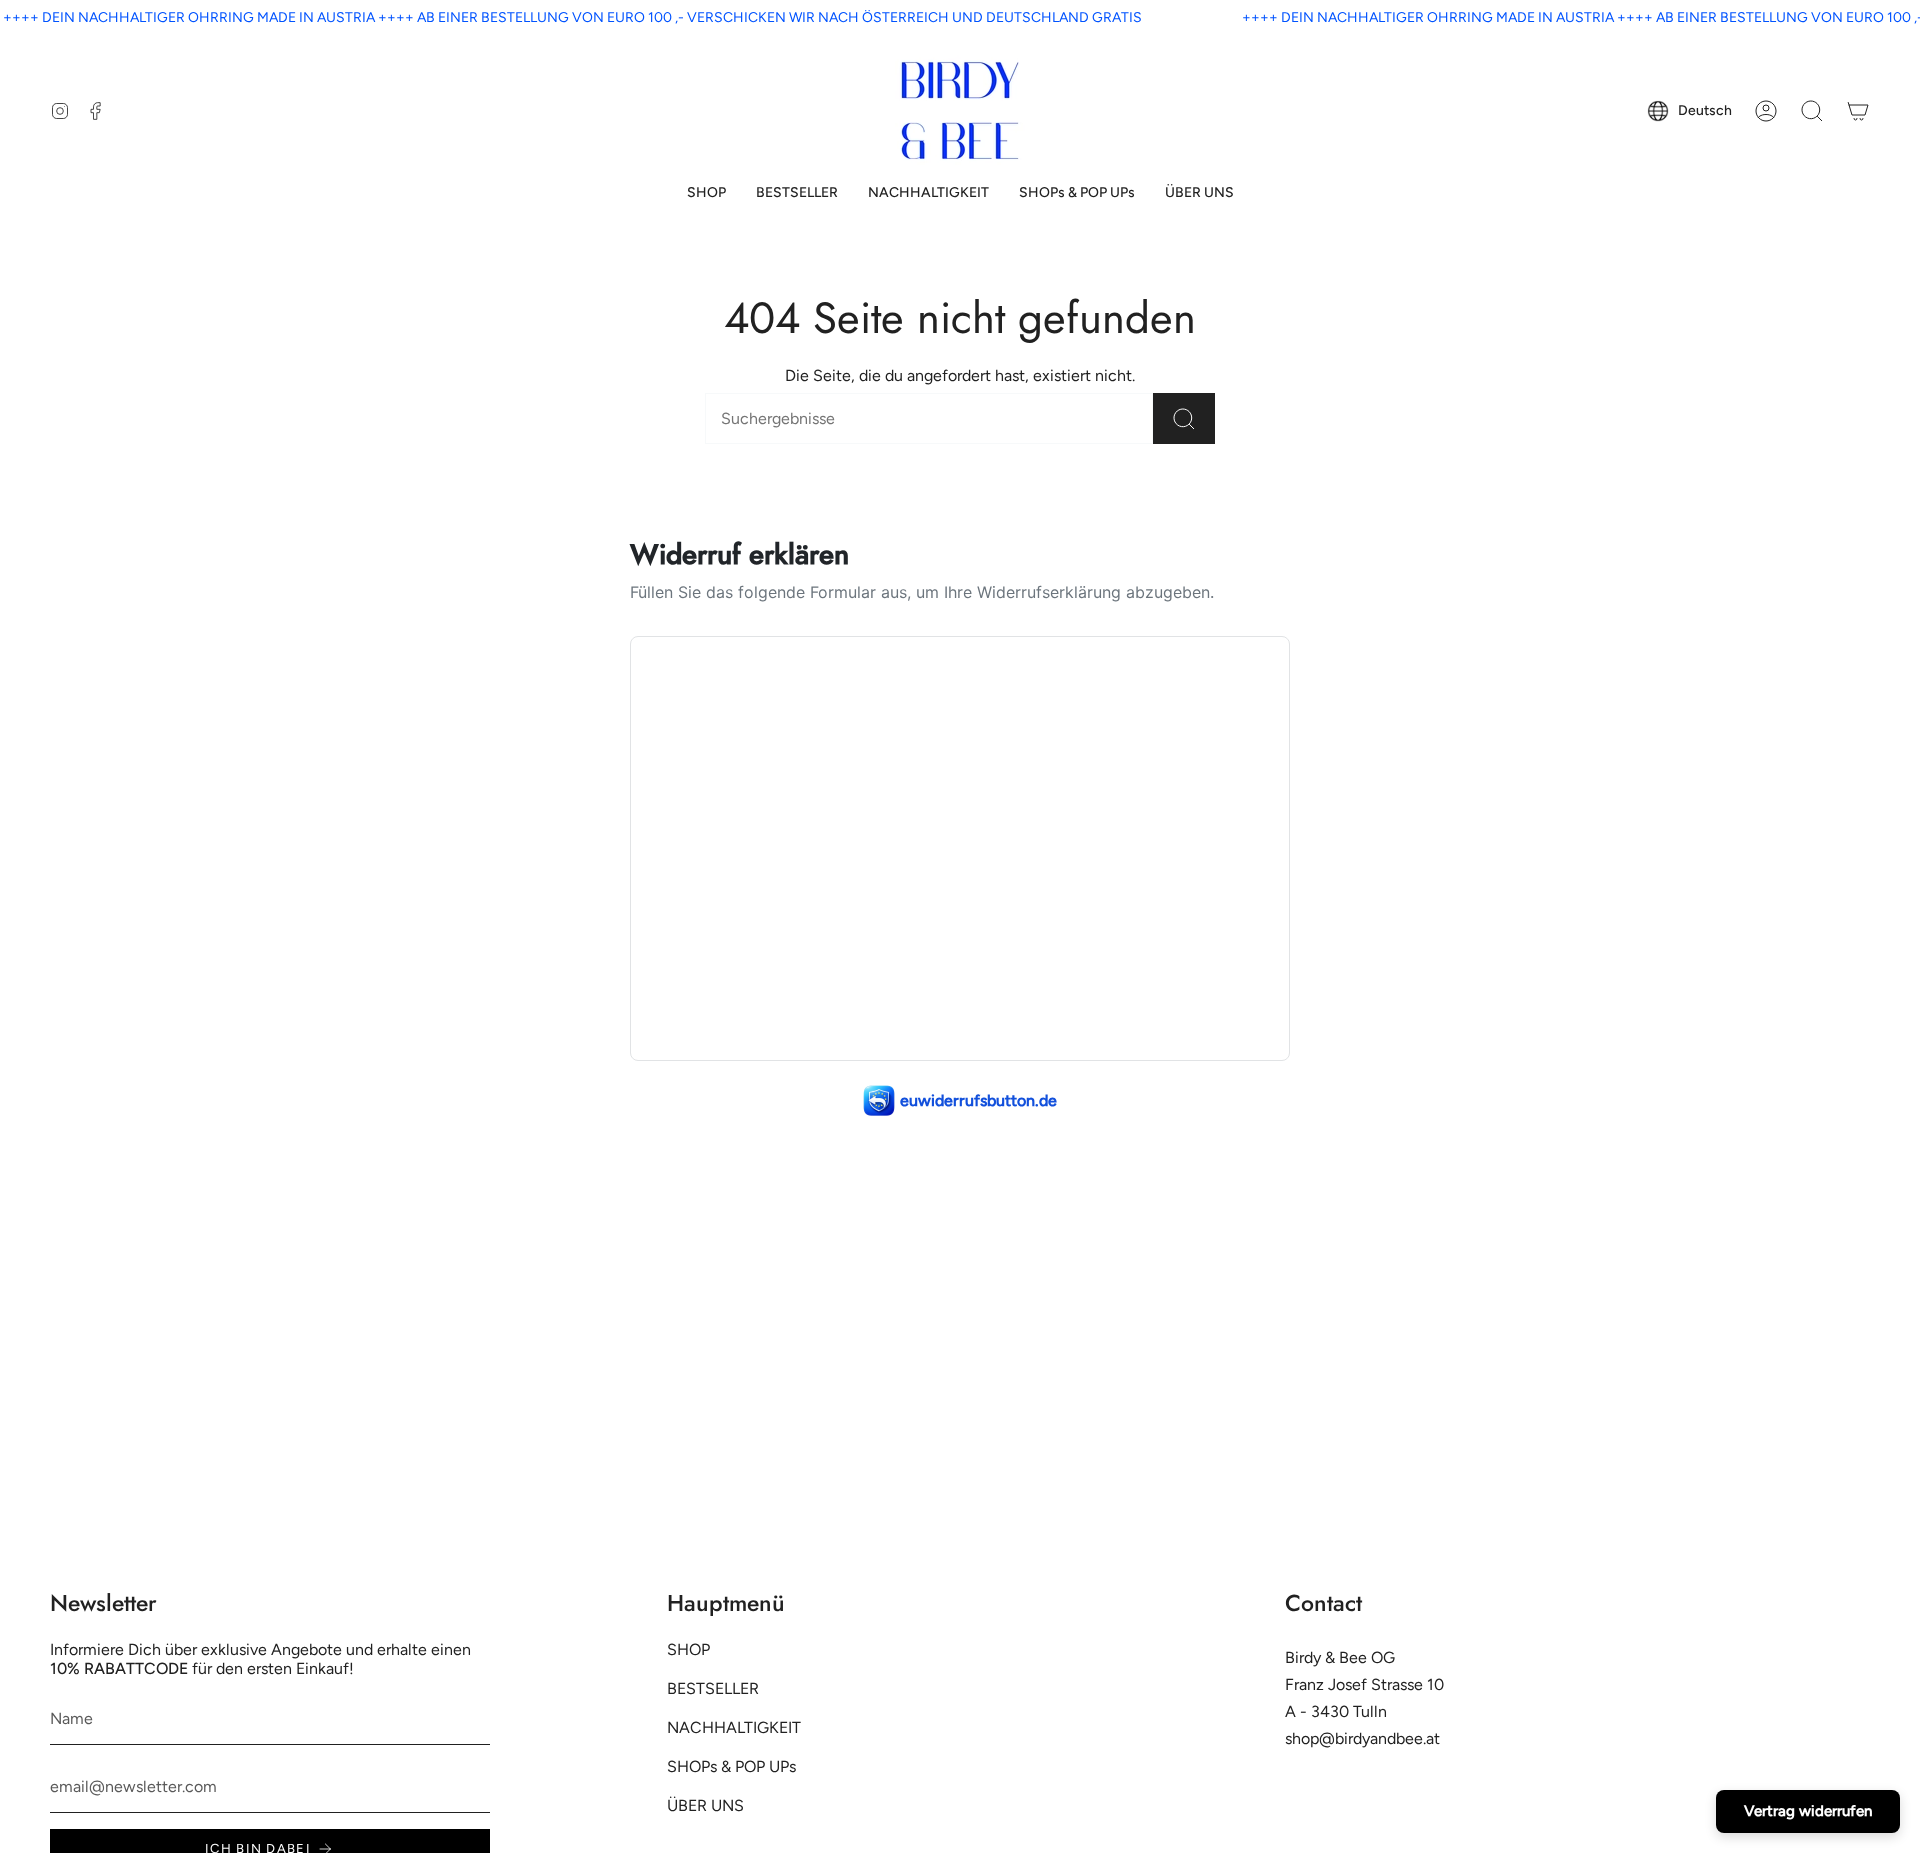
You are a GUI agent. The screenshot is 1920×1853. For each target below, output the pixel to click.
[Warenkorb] (1858, 111)
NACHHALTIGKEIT (734, 1727)
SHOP (688, 1649)
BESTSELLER (713, 1688)
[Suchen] (1184, 418)
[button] (706, 193)
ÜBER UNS (705, 1805)
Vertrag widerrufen (1808, 1811)
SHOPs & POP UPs (731, 1766)
